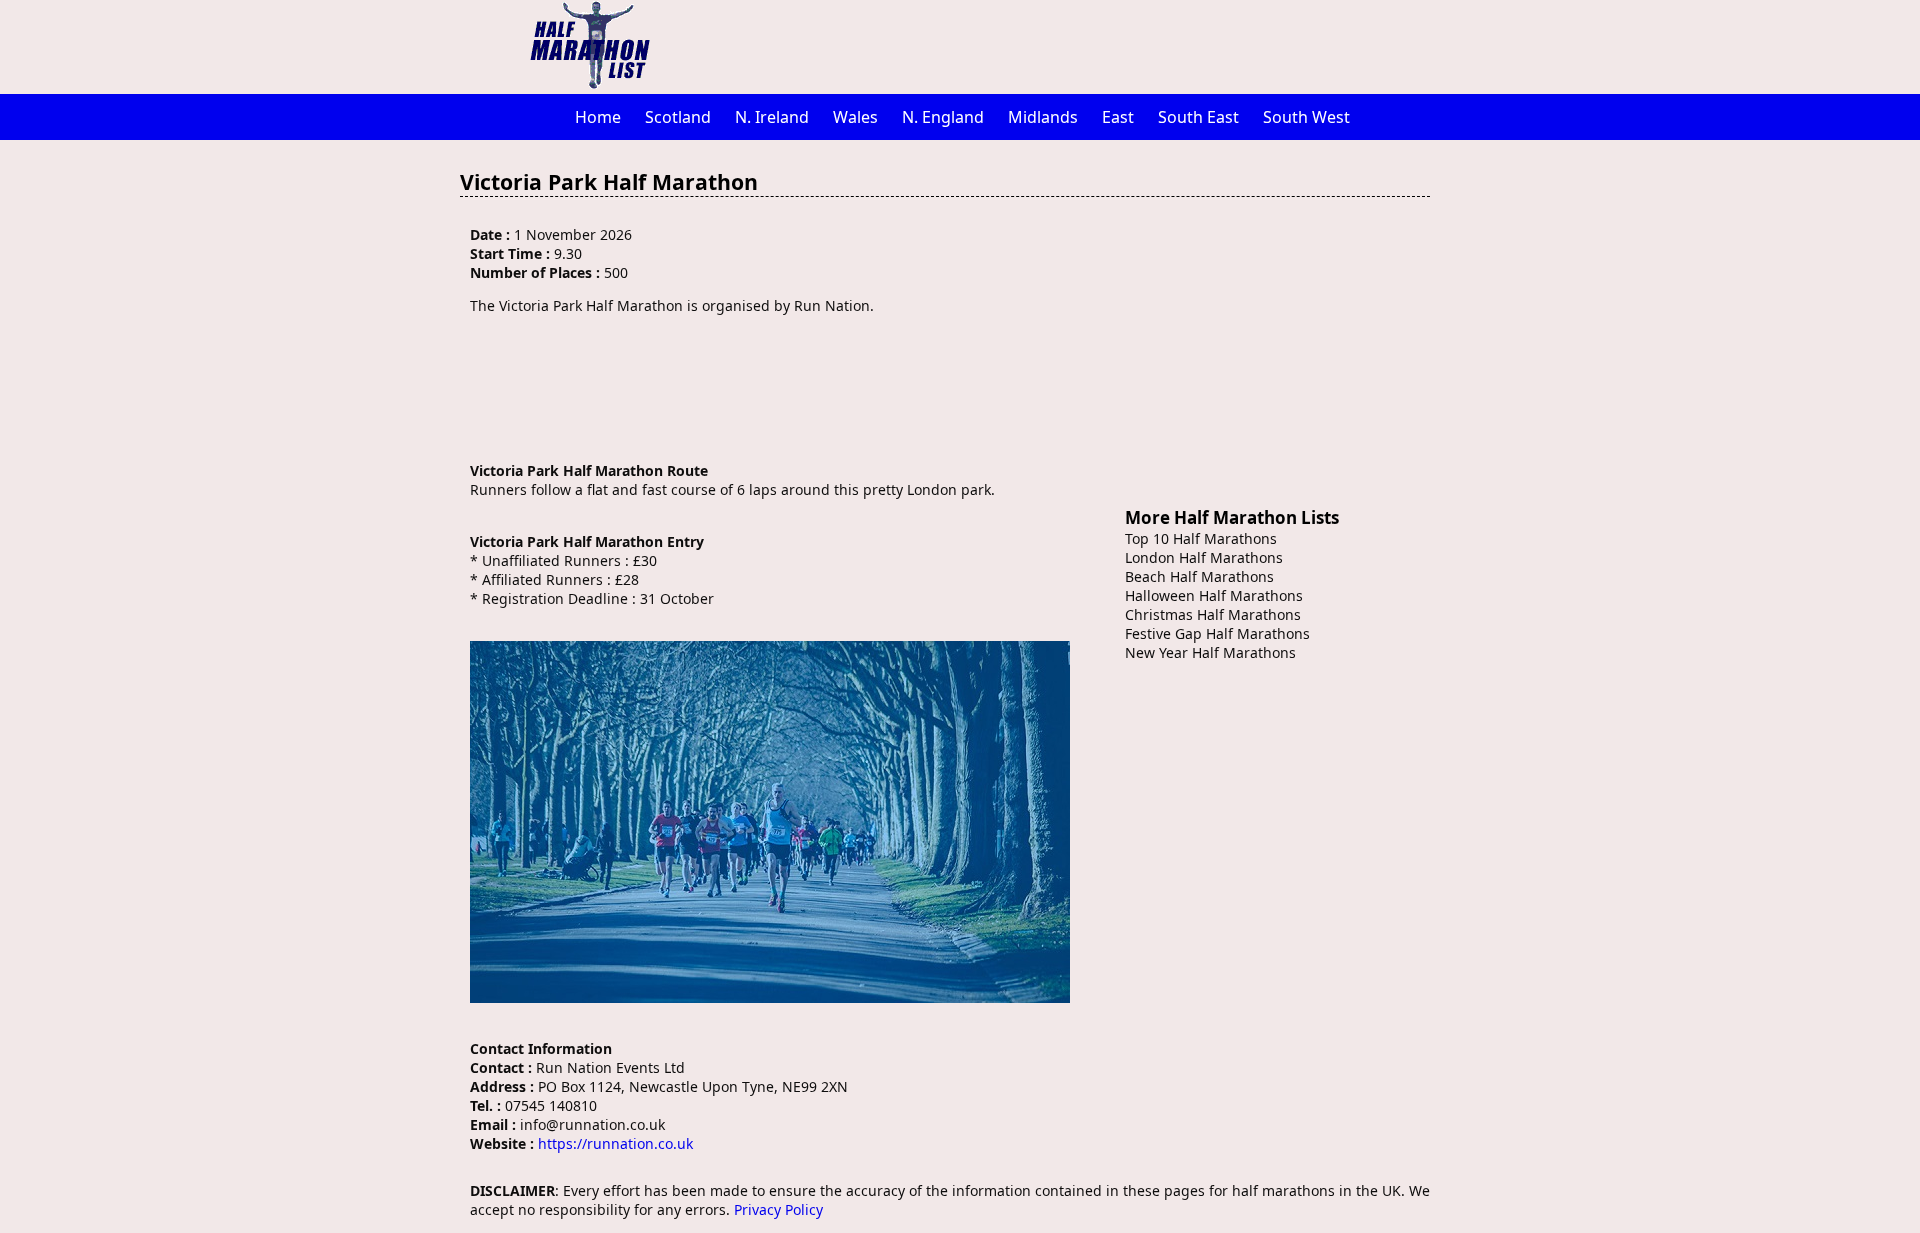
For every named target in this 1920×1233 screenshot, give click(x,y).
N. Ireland (772, 117)
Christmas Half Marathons (1213, 614)
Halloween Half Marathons (1214, 595)
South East (1198, 117)
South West (1306, 117)
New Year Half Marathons (1210, 652)
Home (598, 117)
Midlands (1043, 117)
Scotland (678, 117)
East (1118, 117)
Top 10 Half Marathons (1201, 538)
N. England (943, 117)
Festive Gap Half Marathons (1217, 633)
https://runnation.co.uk (615, 1143)
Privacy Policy (778, 1209)
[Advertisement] (1065, 45)
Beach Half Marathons (1199, 576)
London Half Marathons (1204, 557)
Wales (855, 117)
